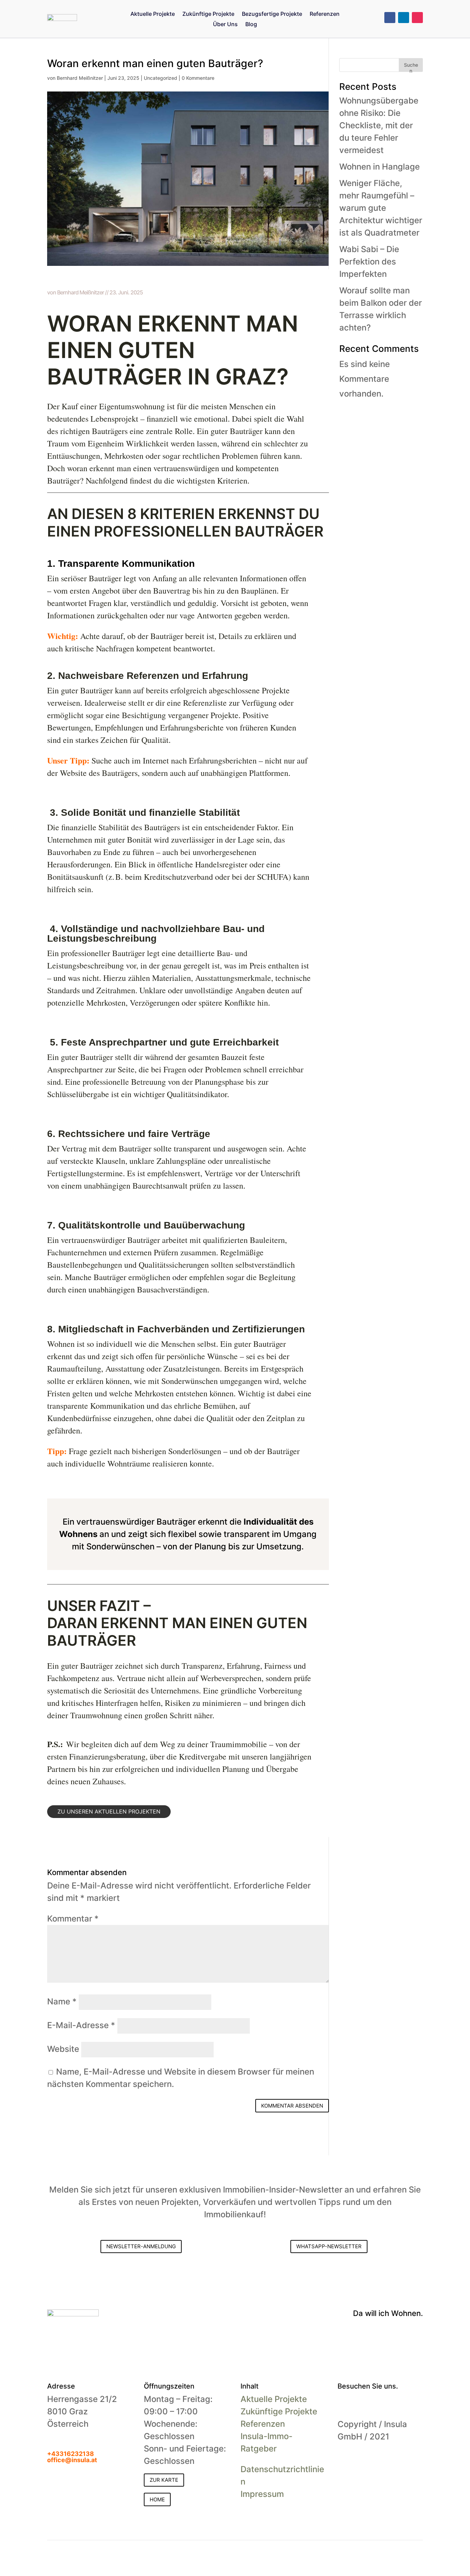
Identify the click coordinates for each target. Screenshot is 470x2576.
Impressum (262, 2494)
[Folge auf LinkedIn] (404, 18)
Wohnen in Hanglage (380, 167)
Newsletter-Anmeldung (141, 2246)
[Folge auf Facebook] (390, 18)
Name (62, 2001)
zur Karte (164, 2480)
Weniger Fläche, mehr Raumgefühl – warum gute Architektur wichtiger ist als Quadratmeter (381, 208)
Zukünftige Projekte (208, 14)
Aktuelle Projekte (153, 14)
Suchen (411, 67)
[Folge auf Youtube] (384, 2404)
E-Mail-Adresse (81, 2025)
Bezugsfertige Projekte (272, 14)
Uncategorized (161, 78)
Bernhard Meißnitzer (80, 78)
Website (63, 2049)
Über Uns (225, 25)
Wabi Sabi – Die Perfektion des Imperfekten (369, 262)
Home (157, 2499)
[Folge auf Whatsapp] (398, 2404)
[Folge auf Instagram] (417, 18)
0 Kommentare (198, 78)
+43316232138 (71, 2454)
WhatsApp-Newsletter (329, 2246)
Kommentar (73, 1919)
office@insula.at (72, 2460)
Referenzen (325, 14)
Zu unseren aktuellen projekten (109, 1811)
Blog (251, 25)
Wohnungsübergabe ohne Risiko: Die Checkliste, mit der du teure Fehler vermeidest (379, 125)
